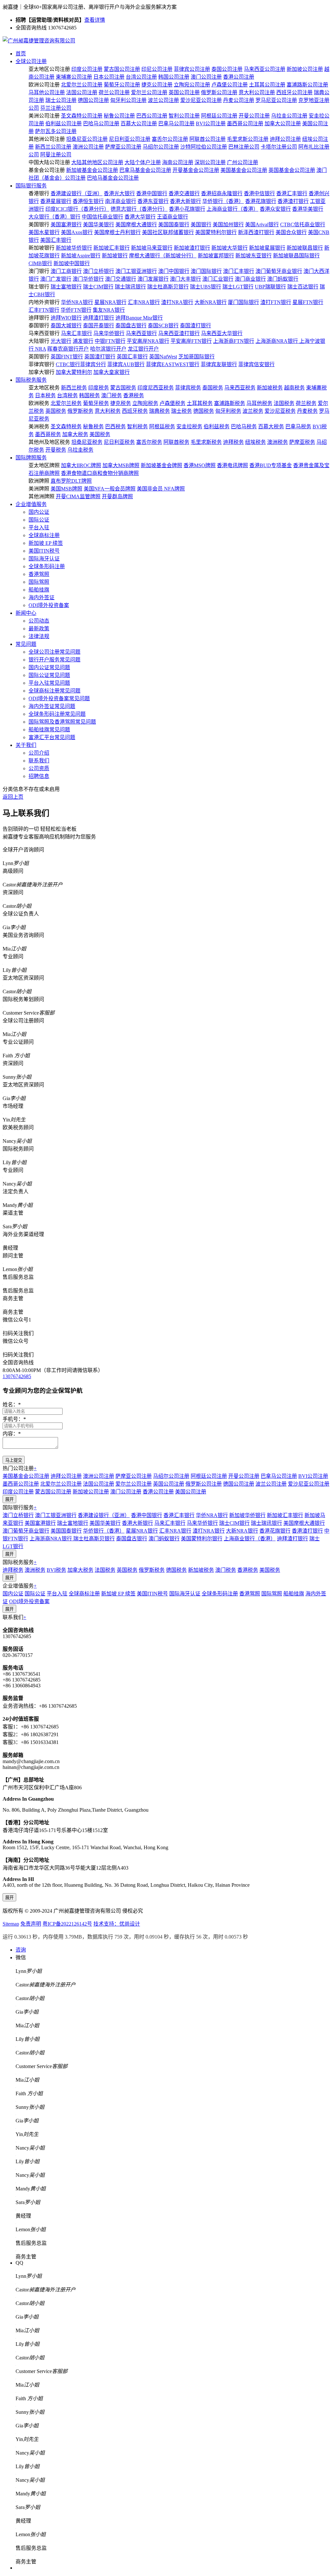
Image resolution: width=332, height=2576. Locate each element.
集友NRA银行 (109, 310)
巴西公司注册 (152, 116)
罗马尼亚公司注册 (276, 100)
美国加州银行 (228, 225)
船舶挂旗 (39, 590)
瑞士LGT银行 (238, 287)
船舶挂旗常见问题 (49, 730)
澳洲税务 (278, 442)
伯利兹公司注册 (64, 124)
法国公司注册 (82, 92)
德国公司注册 (93, 100)
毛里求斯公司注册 (248, 139)
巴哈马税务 (244, 427)
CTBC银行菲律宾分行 (81, 364)
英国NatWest (163, 357)
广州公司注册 (243, 162)
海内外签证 (41, 597)
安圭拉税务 (189, 427)
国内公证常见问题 (49, 667)
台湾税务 (67, 395)
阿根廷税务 (162, 427)
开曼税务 (56, 450)
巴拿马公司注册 (176, 124)
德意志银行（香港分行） (139, 209)
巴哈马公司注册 (101, 124)
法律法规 (39, 636)
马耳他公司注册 (47, 92)
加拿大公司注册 (283, 124)
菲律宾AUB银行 (126, 364)
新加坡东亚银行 (254, 256)
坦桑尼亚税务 (87, 442)
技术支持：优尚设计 (117, 1924)
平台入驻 (39, 528)
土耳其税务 (200, 403)
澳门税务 (112, 395)
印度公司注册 (87, 69)
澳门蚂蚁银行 (283, 279)
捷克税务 (121, 403)
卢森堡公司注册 (230, 85)
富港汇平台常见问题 (52, 737)
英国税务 (56, 411)
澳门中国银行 (174, 271)
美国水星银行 (44, 232)
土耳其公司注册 (267, 85)
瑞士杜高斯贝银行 (168, 287)
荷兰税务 (306, 403)
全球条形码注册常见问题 (57, 714)
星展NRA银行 (110, 302)
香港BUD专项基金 (271, 465)
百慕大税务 (271, 427)
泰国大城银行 (66, 326)
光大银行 (61, 341)
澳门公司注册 (206, 77)
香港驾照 (39, 574)
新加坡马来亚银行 (152, 248)
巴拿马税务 (298, 427)
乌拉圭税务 (80, 450)
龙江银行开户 (143, 349)
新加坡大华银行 (230, 248)
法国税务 (284, 403)
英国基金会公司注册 (292, 170)
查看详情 (95, 20)
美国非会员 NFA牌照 (161, 489)
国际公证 (39, 520)
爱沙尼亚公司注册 (201, 100)
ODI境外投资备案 (49, 605)
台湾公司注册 (141, 77)
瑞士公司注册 (61, 100)
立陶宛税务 (145, 403)
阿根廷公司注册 (219, 116)
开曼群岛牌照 (117, 496)
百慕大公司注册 (139, 124)
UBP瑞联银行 (270, 287)
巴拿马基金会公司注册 (145, 170)
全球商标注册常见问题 (54, 691)
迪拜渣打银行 (99, 318)
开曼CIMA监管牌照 (78, 496)
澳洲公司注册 (88, 147)
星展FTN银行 (308, 302)
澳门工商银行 (66, 271)
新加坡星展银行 (267, 248)
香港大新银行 (185, 201)
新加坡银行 (115, 256)
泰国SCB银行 (163, 326)
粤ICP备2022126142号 (67, 1924)
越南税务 (294, 388)
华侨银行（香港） (223, 201)
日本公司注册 (109, 77)
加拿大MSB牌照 (121, 465)
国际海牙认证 (44, 559)
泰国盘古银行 (131, 326)
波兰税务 (253, 411)
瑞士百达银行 (303, 287)
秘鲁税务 (93, 427)
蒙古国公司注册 (122, 69)
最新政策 (39, 629)
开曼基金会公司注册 (196, 170)
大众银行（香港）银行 (54, 217)
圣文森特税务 (66, 427)
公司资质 (39, 768)
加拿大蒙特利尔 (74, 372)
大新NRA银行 (211, 302)
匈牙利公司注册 (128, 100)
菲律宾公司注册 (192, 69)
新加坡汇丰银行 (112, 248)
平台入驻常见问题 (49, 683)
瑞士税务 (182, 411)
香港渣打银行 (293, 201)
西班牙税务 (135, 411)
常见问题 (26, 644)
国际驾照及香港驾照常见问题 (62, 722)
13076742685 (17, 1376)
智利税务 (137, 427)
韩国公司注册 (174, 77)
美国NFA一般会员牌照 (110, 489)
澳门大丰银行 (185, 279)
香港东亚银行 (153, 201)
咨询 (21, 1950)
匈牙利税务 (228, 411)
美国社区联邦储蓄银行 (168, 232)
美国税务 (100, 434)
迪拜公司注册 (285, 139)
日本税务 (45, 395)
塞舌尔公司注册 (170, 139)
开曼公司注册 (254, 116)
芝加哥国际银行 (196, 357)
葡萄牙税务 (96, 403)
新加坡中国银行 (72, 263)
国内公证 (39, 512)
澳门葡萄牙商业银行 (279, 271)
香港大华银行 (140, 217)
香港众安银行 (275, 209)
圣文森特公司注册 (82, 116)
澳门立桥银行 (99, 271)
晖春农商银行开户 (68, 349)
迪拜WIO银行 (66, 318)
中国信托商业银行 (102, 217)
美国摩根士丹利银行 (117, 232)
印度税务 (99, 388)
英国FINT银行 (67, 357)
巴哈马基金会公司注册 (113, 178)
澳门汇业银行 (218, 279)
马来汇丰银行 (77, 333)
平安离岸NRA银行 (148, 341)
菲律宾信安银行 (256, 364)
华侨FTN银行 (76, 310)
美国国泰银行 (174, 225)
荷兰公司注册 (114, 92)
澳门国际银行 (206, 271)
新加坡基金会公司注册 (92, 170)
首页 (21, 54)
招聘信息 (39, 776)
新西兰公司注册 (53, 147)
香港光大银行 (119, 193)
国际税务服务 (31, 380)
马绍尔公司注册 (161, 147)
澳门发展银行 (153, 279)
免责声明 (31, 1924)
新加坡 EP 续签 (46, 543)
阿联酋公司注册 (207, 139)
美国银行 (201, 225)
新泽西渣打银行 (256, 232)
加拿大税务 (75, 434)
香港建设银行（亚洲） (77, 193)
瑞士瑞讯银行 (130, 287)
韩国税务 (89, 395)
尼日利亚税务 (119, 442)
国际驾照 (39, 582)
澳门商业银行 (250, 279)
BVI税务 (56, 1570)
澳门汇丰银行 (239, 271)
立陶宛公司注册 (192, 85)
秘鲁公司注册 (119, 116)
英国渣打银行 (100, 357)
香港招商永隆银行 (222, 193)
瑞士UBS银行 (206, 287)
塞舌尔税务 (149, 442)
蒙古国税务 (123, 388)
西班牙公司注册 (294, 92)
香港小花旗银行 (187, 209)
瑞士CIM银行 (98, 287)
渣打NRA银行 (177, 302)
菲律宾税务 (188, 388)
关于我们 (26, 745)
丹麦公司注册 (239, 100)
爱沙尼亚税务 (280, 411)
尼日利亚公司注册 (130, 139)
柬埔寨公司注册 (74, 77)
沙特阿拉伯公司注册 (204, 147)
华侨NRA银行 (77, 302)
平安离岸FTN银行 (191, 341)
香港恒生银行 (88, 201)
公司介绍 (39, 753)
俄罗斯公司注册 (219, 92)
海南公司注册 (178, 162)
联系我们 (39, 761)
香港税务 (134, 395)
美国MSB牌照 (66, 489)
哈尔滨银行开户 (108, 349)
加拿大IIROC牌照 (81, 465)
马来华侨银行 (109, 333)
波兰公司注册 (163, 100)
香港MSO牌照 (200, 465)
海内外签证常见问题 (52, 706)
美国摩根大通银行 (136, 225)
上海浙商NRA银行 (277, 341)
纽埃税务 (255, 442)
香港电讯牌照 (232, 465)
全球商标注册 (44, 535)
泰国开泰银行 (99, 326)
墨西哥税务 (48, 434)
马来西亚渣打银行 (179, 333)
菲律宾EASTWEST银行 (173, 364)
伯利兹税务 (217, 427)
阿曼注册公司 (56, 155)
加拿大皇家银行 (112, 372)
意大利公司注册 (257, 92)
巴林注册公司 (244, 147)
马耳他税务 (259, 403)
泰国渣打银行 (196, 326)
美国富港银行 (66, 225)
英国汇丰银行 (132, 357)
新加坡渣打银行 (192, 248)
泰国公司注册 (227, 69)
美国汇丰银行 (56, 240)
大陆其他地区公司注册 (97, 162)
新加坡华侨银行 (74, 248)
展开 (9, 1499)
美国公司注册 (191, 1492)
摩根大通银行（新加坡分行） (163, 256)
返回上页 (13, 797)
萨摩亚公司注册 (123, 147)
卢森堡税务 (172, 403)
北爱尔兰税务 (66, 403)
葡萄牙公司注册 (122, 85)
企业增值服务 (31, 504)
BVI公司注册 (211, 124)
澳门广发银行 (56, 279)
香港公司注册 (239, 77)
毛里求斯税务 (206, 442)
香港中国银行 (152, 193)
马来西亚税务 (240, 388)
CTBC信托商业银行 (303, 225)
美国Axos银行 (77, 232)
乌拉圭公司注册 (289, 116)
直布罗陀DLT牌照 (71, 481)
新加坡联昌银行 (305, 248)
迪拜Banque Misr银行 (139, 318)
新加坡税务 (270, 388)
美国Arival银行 (262, 225)
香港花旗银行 (261, 201)
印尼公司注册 (157, 69)
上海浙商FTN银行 (234, 341)
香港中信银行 (259, 193)
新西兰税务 (74, 388)
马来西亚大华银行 (222, 333)
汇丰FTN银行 (44, 310)
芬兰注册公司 (56, 108)
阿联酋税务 (176, 442)
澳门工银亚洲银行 (136, 271)
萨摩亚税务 (302, 442)
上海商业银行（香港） (232, 209)
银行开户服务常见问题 (54, 660)
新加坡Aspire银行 (81, 256)
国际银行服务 (31, 186)
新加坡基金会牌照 (161, 465)
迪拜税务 (233, 442)
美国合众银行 (291, 232)
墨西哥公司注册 (245, 124)
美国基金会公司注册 (244, 170)
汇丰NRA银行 (144, 302)
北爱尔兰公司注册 (82, 85)
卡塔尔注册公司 (279, 147)
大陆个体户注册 (143, 162)
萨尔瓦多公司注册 (56, 131)
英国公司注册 (184, 92)
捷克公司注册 (157, 85)
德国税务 (204, 411)
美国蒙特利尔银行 (216, 232)
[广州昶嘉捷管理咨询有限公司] (39, 41)
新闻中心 (26, 613)
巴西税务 (115, 427)
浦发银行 (83, 341)
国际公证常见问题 (49, 675)
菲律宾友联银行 (219, 364)
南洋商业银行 (121, 201)
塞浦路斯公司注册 (307, 85)
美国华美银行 (99, 225)
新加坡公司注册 (305, 69)
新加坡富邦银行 (216, 256)
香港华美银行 (308, 209)
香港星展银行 (56, 201)
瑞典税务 (160, 411)
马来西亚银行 (141, 333)
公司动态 (39, 621)
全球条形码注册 (47, 566)
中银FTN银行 (110, 341)
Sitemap (11, 1924)
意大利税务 (108, 411)
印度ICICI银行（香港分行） (77, 209)
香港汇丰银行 (292, 193)
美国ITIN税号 (44, 551)
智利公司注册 (184, 116)
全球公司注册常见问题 (54, 652)
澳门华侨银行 (88, 279)
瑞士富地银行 (66, 287)
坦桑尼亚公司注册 (87, 139)
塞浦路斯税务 (230, 403)
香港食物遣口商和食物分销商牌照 (100, 473)
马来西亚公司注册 (265, 69)
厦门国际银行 (243, 302)
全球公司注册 (31, 61)
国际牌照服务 (31, 458)
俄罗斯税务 (80, 411)
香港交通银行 (184, 193)
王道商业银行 (172, 217)
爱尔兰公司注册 (149, 92)
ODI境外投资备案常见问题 (59, 698)
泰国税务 (213, 388)
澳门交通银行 (121, 279)
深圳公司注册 (210, 162)
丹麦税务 (307, 411)
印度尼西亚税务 (156, 388)
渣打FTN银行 (276, 302)
